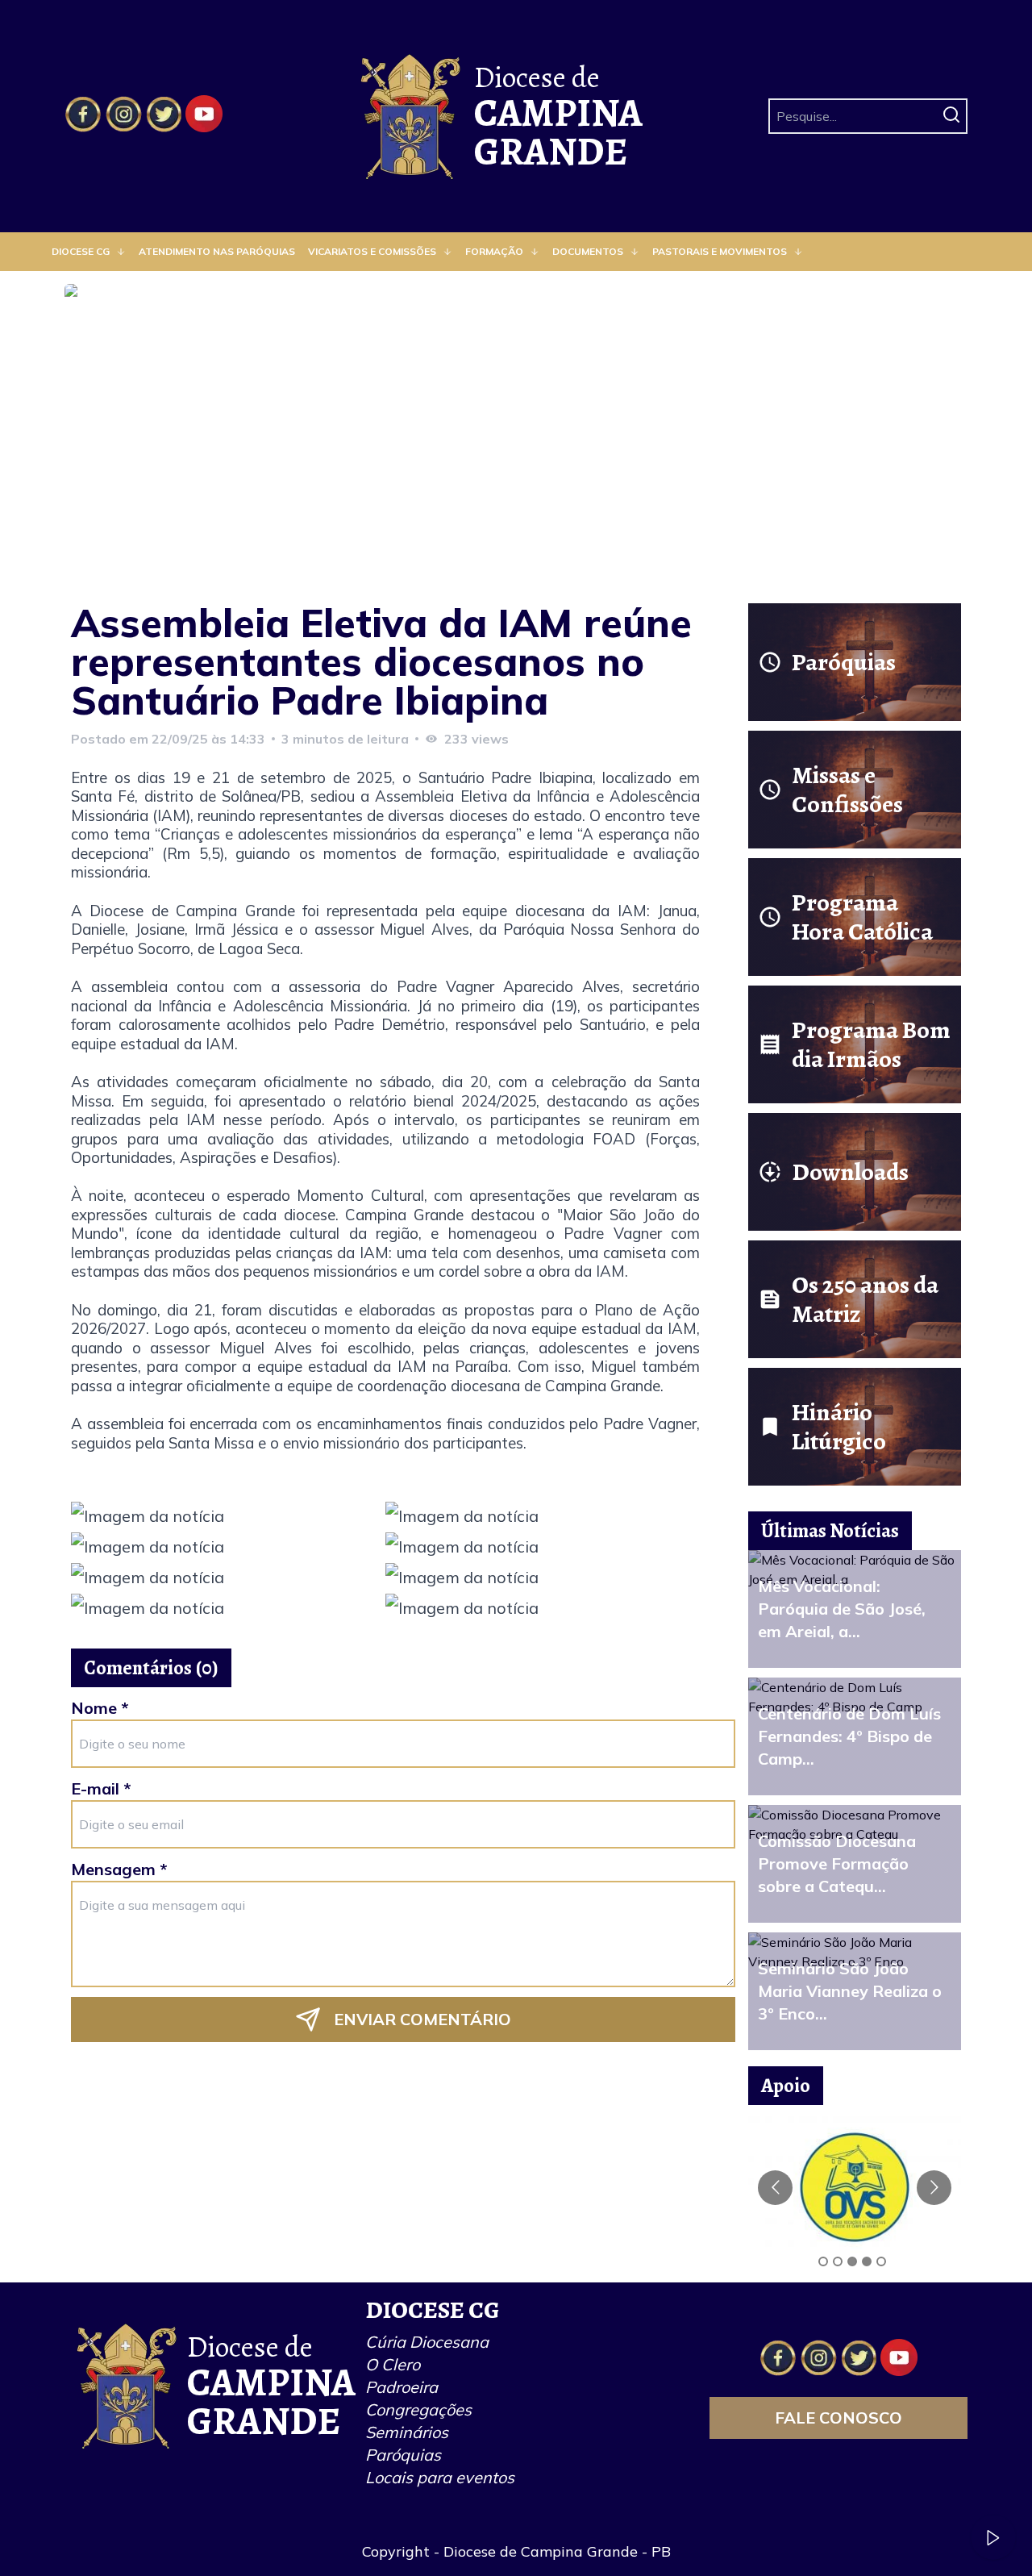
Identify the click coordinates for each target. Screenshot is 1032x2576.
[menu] (516, 252)
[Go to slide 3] (852, 2261)
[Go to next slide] (934, 2188)
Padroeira (402, 2387)
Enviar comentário (422, 2019)
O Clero (393, 2364)
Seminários (407, 2432)
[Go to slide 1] (823, 2261)
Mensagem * (119, 1869)
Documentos (588, 251)
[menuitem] (89, 252)
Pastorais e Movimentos (720, 251)
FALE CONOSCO (838, 2418)
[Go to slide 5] (881, 2261)
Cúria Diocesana (427, 2342)
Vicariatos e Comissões (372, 251)
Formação (494, 251)
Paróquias (403, 2455)
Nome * (100, 1708)
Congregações (418, 2409)
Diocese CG (81, 251)
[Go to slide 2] (838, 2261)
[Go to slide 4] (867, 2261)
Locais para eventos (440, 2477)
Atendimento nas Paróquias (217, 251)
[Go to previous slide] (775, 2188)
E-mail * (101, 1788)
